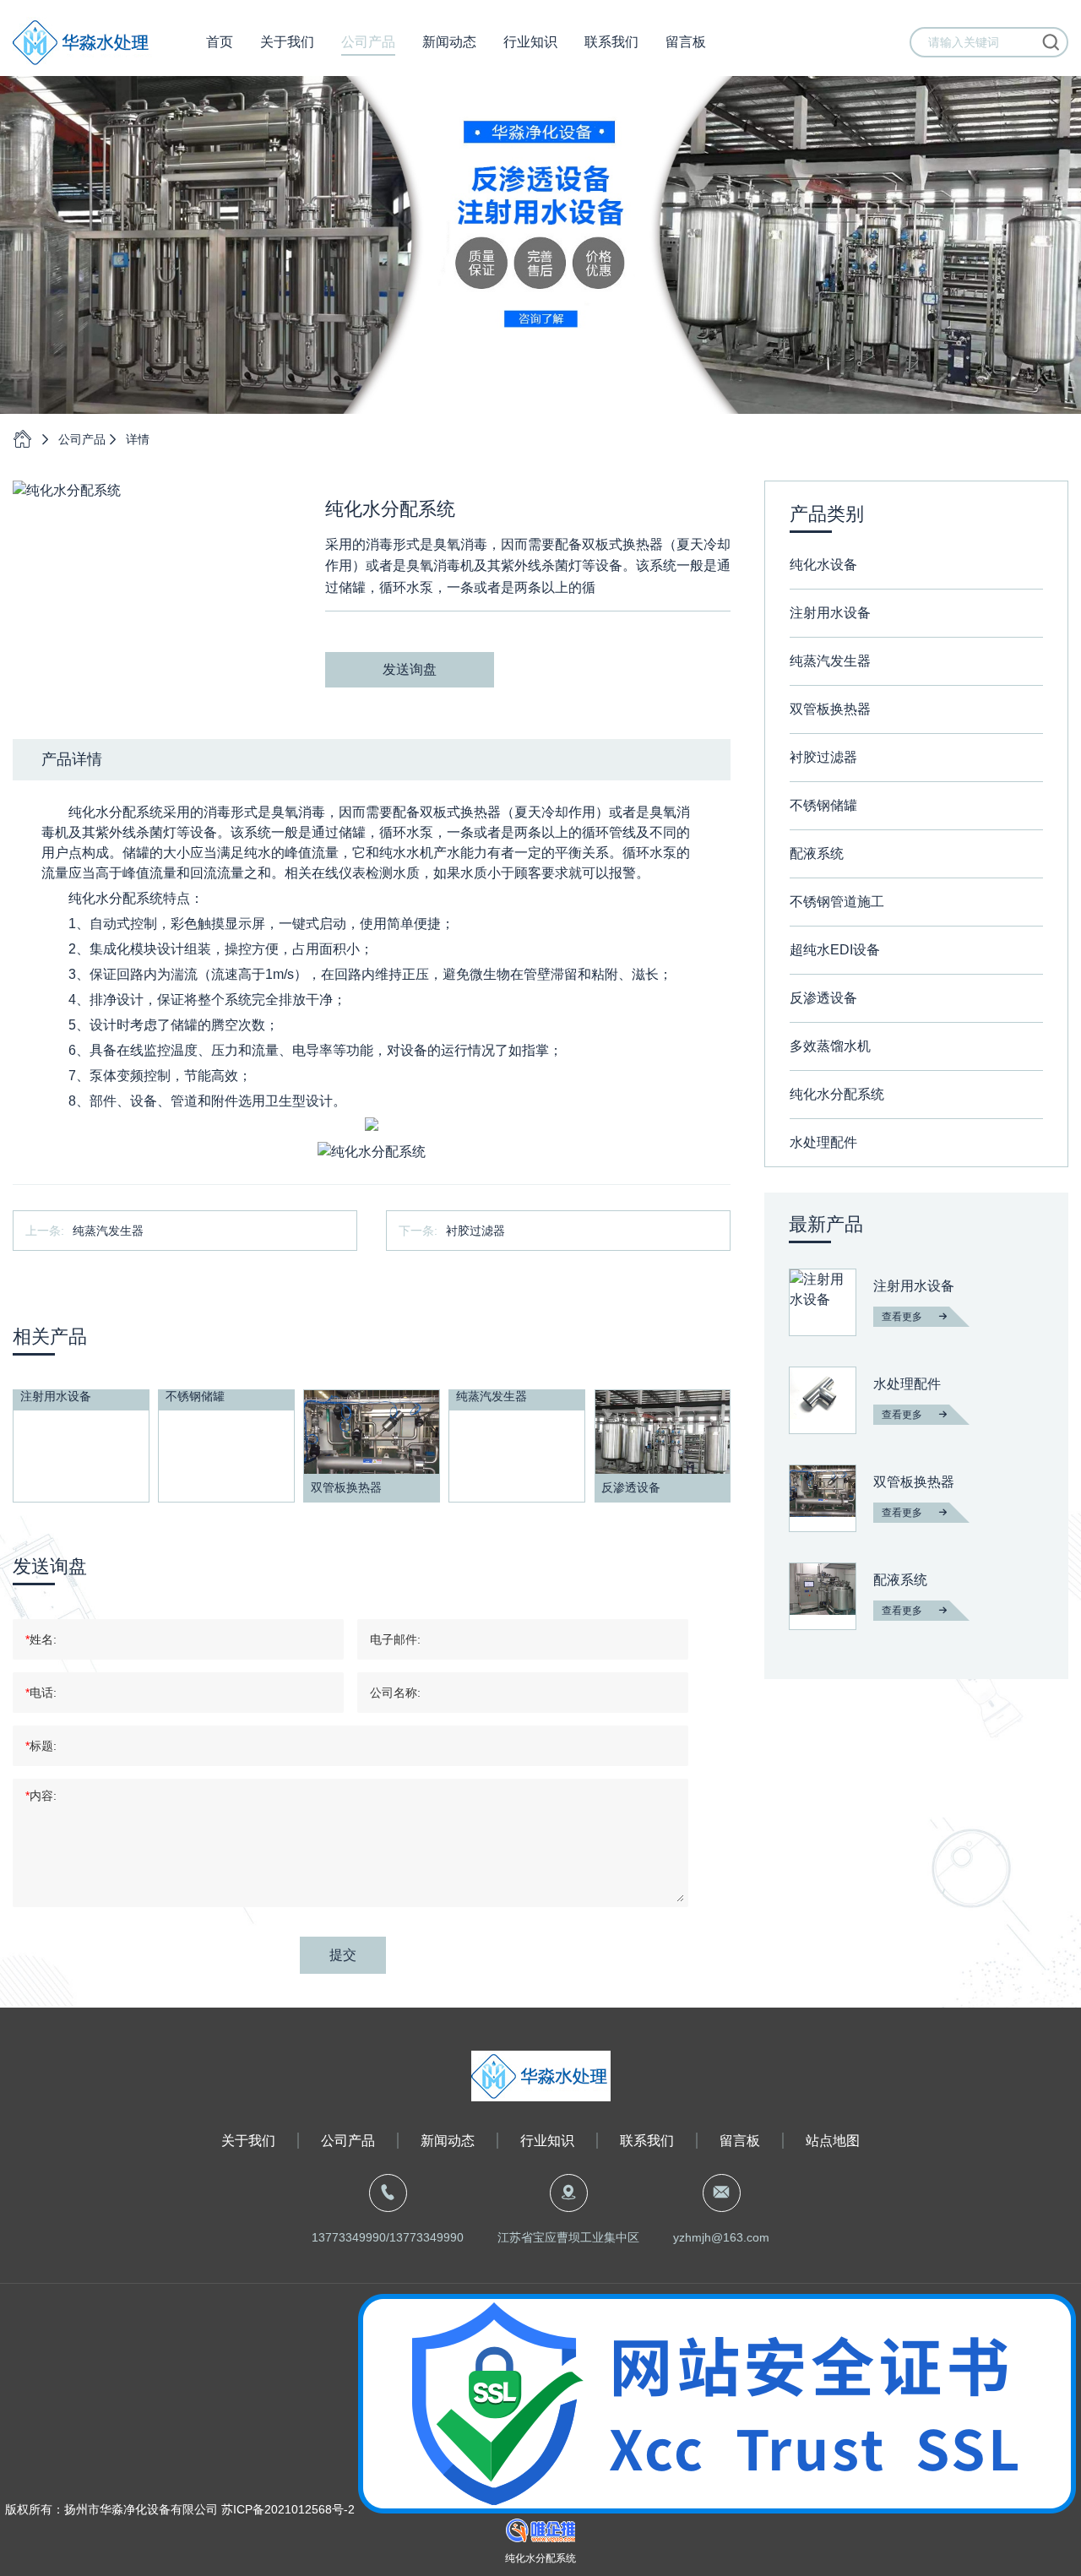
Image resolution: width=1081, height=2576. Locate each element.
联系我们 (611, 42)
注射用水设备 (830, 613)
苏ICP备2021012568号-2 (286, 2509)
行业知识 (530, 42)
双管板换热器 (830, 709)
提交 (343, 1955)
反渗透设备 (823, 998)
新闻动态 (449, 42)
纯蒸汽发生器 (108, 1231)
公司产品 (368, 42)
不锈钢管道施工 (837, 902)
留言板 (686, 42)
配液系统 (817, 853)
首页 (220, 42)
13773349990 (349, 2237)
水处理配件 (823, 1142)
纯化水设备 (823, 565)
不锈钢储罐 (823, 805)
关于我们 (287, 42)
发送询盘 (410, 669)
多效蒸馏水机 (830, 1046)
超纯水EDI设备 (835, 950)
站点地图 (833, 2141)
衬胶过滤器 (475, 1231)
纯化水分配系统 (837, 1094)
